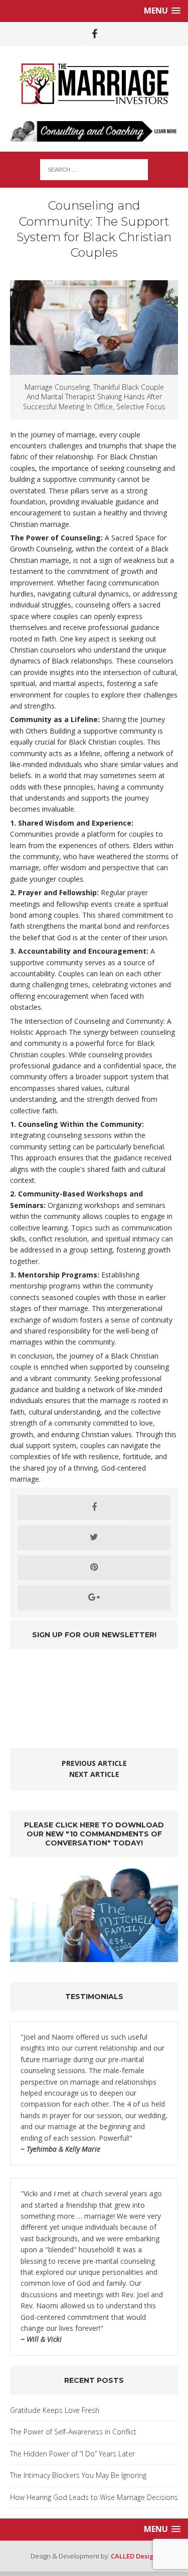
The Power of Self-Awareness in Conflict (73, 2432)
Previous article (94, 1763)
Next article (94, 1774)
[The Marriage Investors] (94, 84)
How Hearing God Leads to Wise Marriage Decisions (94, 2497)
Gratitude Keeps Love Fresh (55, 2410)
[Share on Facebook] (94, 1508)
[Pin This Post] (94, 1568)
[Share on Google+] (94, 1598)
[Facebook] (94, 34)
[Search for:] (94, 169)
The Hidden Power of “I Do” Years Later (72, 2454)
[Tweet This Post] (94, 1538)
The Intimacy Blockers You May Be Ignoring (78, 2475)
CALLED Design (134, 2556)
